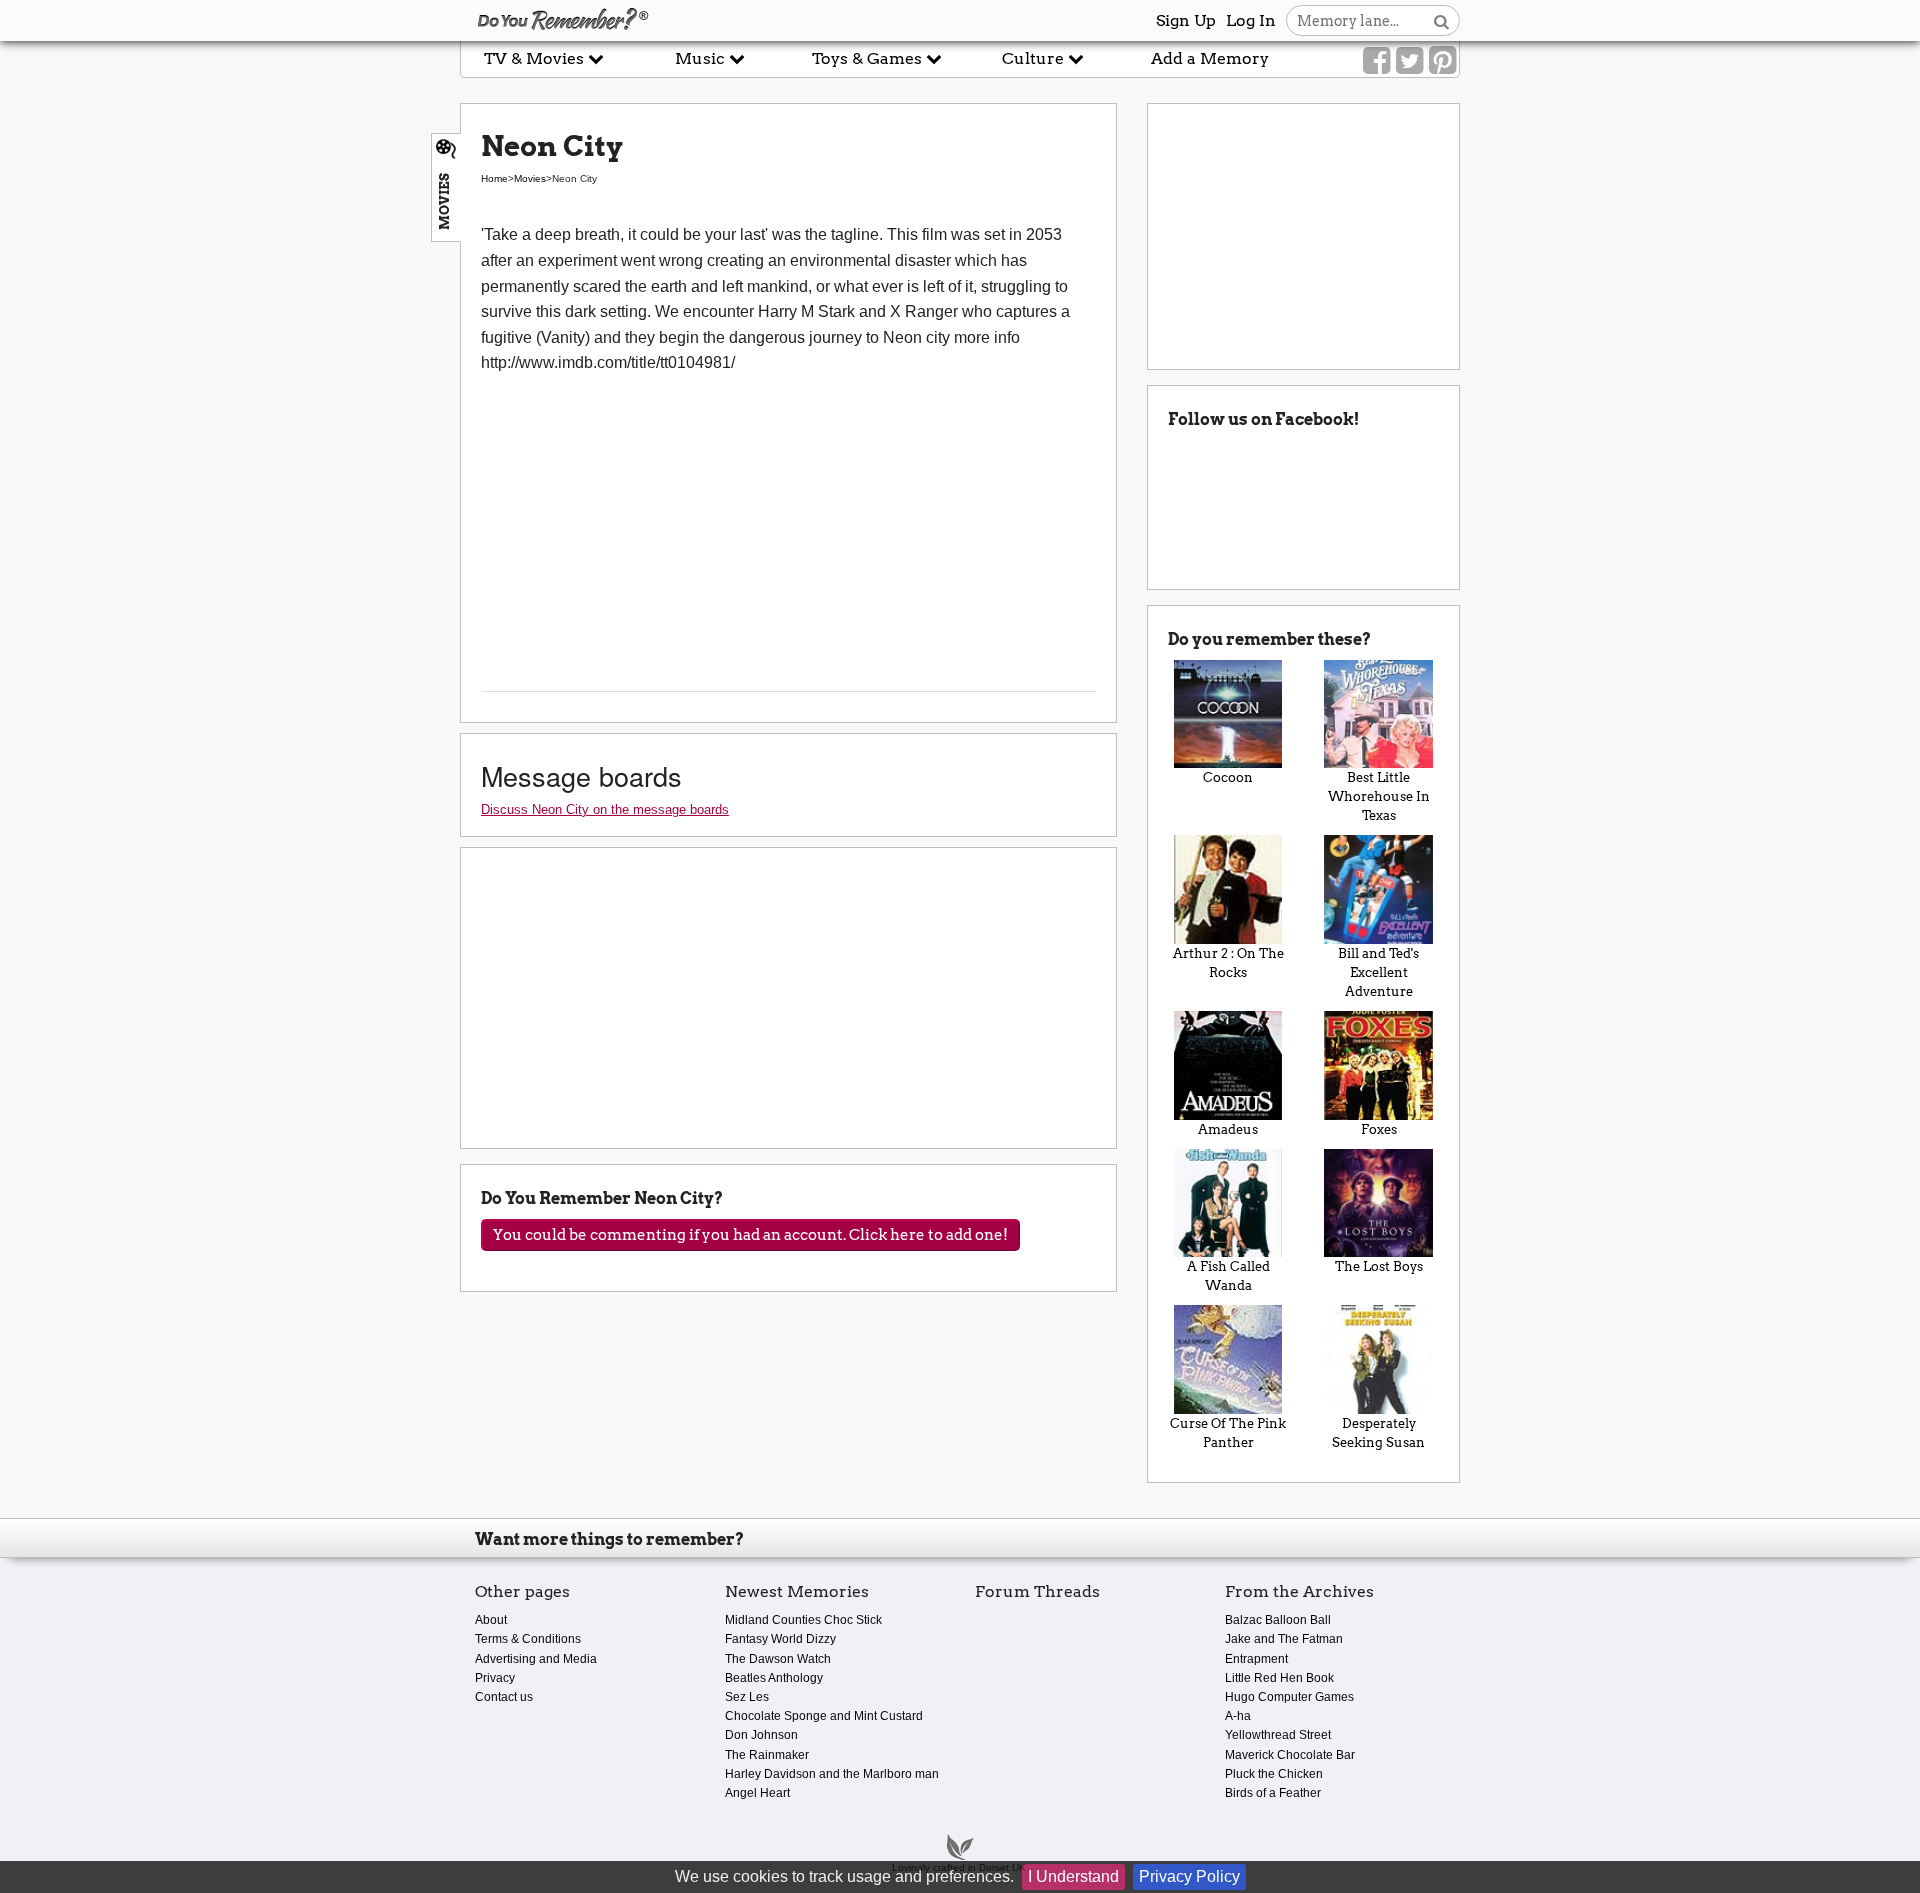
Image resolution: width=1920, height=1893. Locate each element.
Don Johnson (761, 1735)
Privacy (495, 1678)
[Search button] (1441, 20)
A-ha (1238, 1716)
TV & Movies (536, 58)
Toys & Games (869, 58)
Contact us (504, 1697)
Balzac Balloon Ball (1278, 1620)
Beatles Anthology (774, 1678)
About (491, 1620)
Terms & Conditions (528, 1639)
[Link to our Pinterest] (1442, 61)
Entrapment (1256, 1659)
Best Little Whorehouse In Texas (1379, 796)
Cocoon (1228, 777)
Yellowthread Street (1278, 1735)
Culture (1035, 58)
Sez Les (747, 1697)
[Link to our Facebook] (1376, 61)
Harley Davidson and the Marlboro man (832, 1774)
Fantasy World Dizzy (780, 1639)
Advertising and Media (536, 1659)
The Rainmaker (767, 1755)
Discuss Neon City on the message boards (605, 809)
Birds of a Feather (1273, 1793)
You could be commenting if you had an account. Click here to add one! (750, 1235)
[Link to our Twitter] (1409, 61)
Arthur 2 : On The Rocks (1228, 963)
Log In (1251, 20)
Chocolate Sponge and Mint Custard (824, 1716)
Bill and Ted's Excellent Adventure (1378, 972)
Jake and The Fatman (1284, 1639)
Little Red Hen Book (1279, 1678)
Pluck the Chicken (1274, 1774)
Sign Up (1186, 20)
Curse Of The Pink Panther (1228, 1433)
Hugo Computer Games (1289, 1697)
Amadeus (1228, 1129)
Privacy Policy (1189, 1876)
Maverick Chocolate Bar (1290, 1755)
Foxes (1379, 1129)
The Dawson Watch (778, 1659)
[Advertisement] (230, 453)
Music (702, 58)
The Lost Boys (1379, 1266)
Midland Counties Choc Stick (803, 1620)
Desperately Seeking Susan (1378, 1433)
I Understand (1073, 1876)
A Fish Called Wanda (1228, 1276)
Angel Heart (757, 1793)
